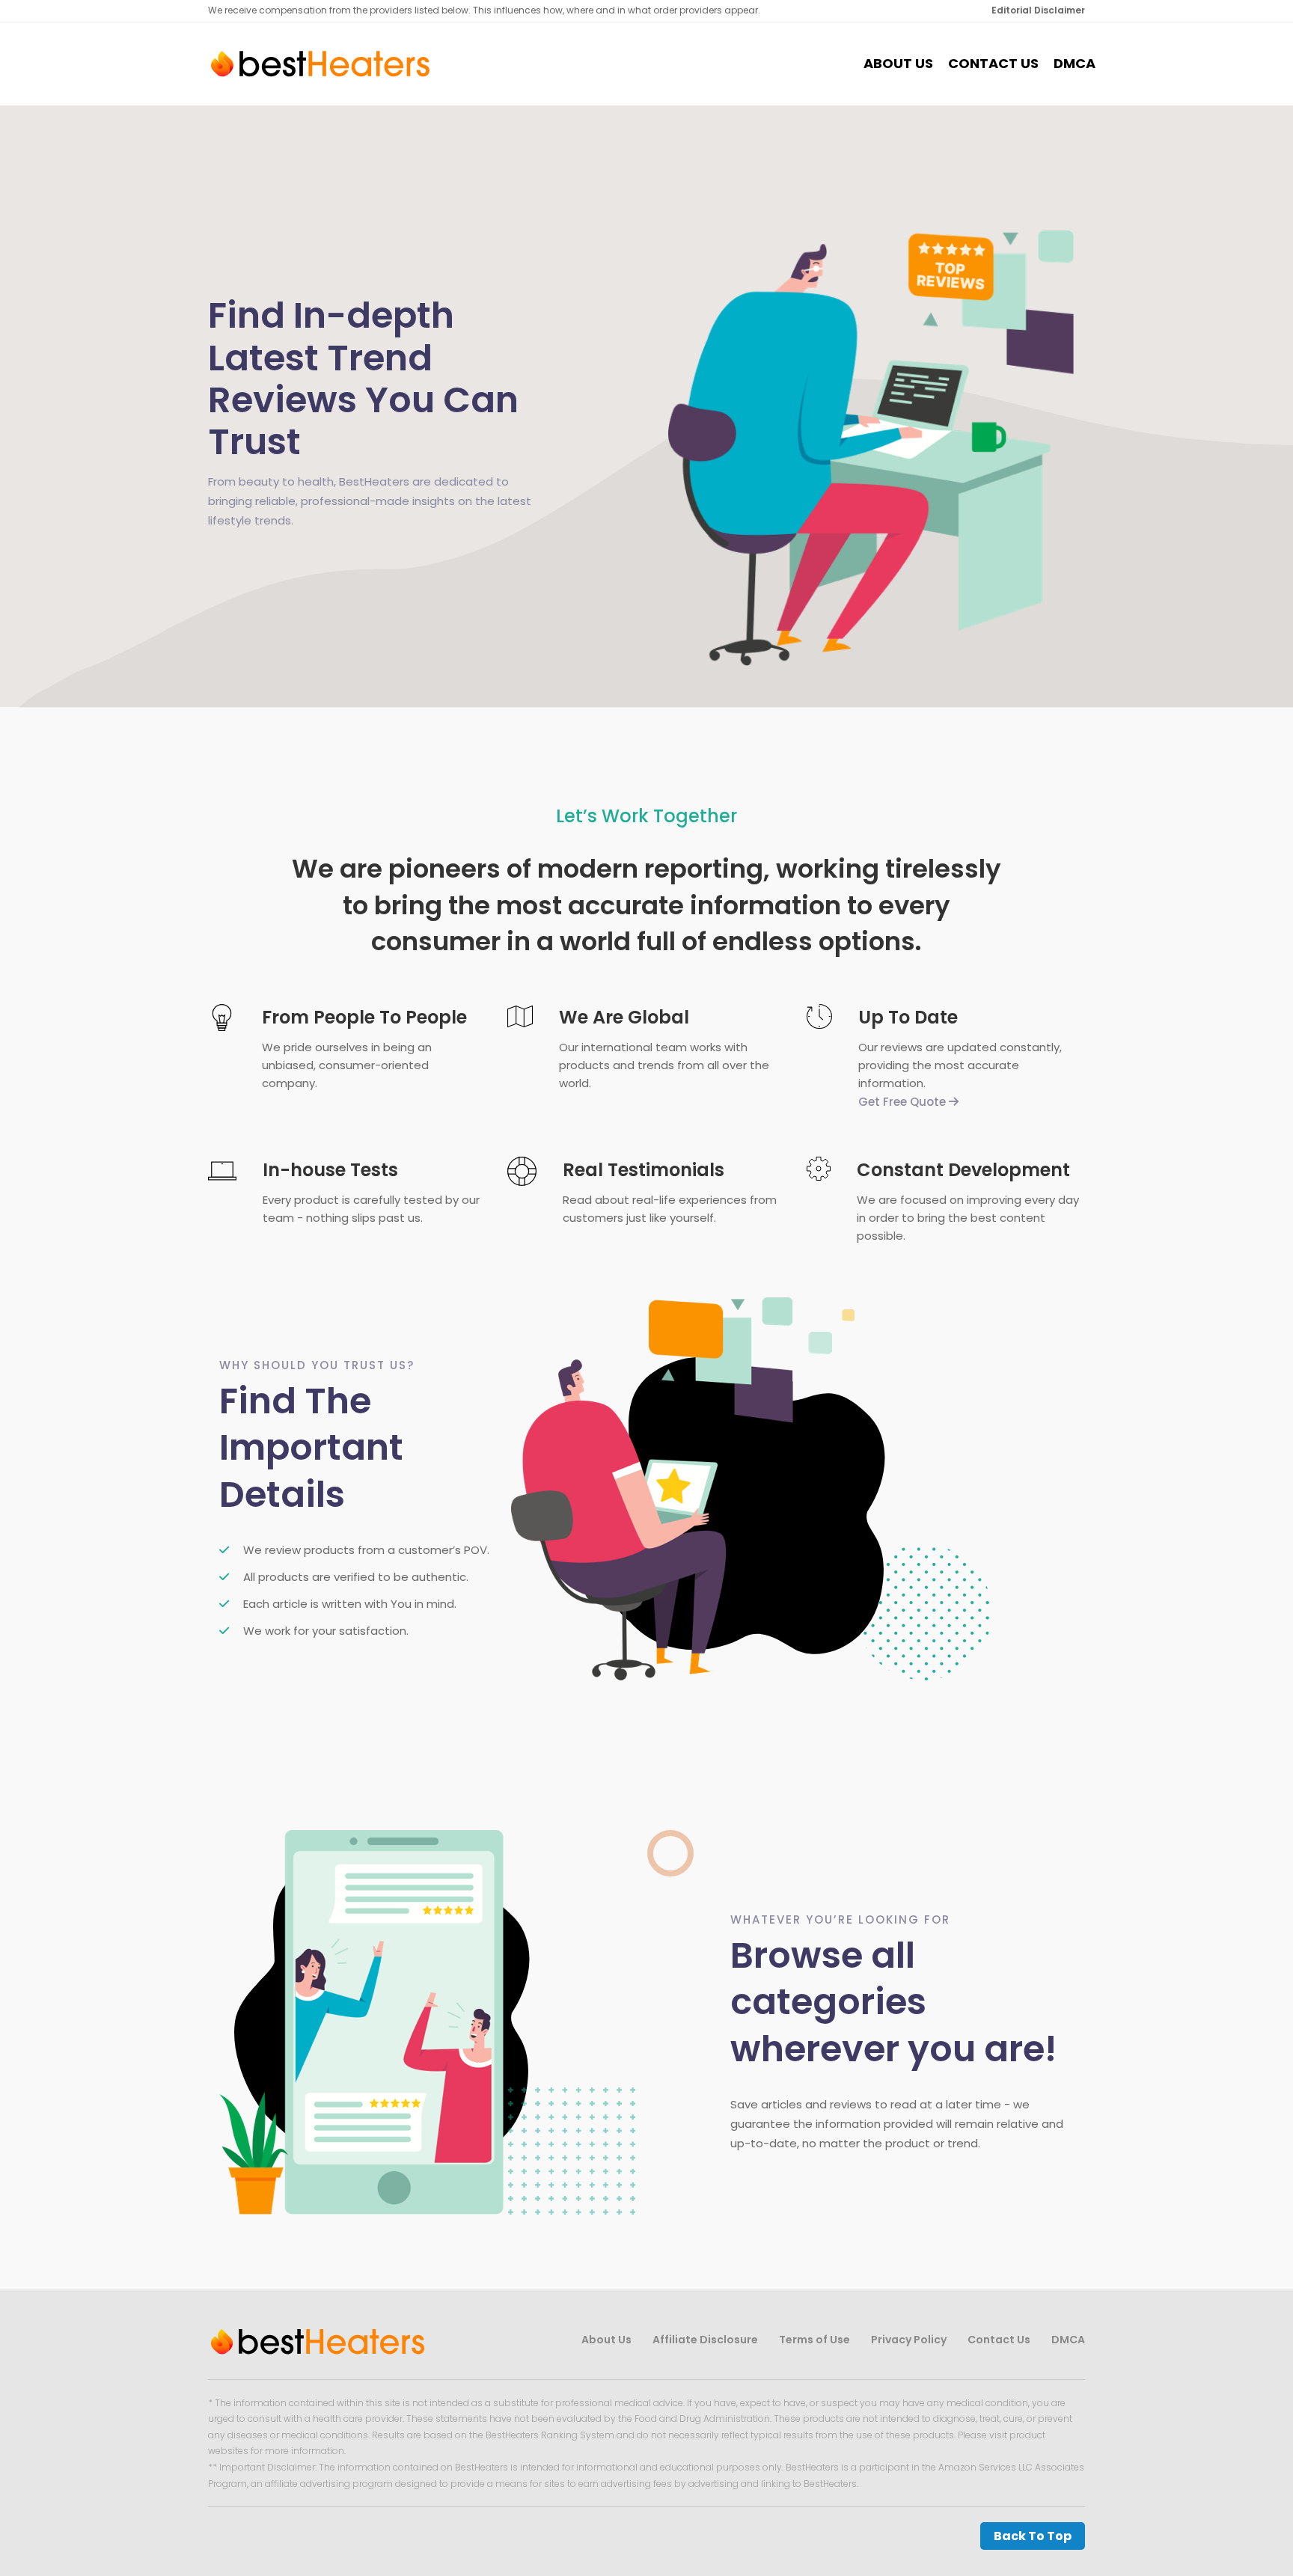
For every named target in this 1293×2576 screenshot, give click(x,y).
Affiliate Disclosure (705, 2340)
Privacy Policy (909, 2340)
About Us (898, 64)
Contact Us (993, 64)
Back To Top (1033, 2536)
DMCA (1075, 64)
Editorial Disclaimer (1038, 10)
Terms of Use (814, 2340)
